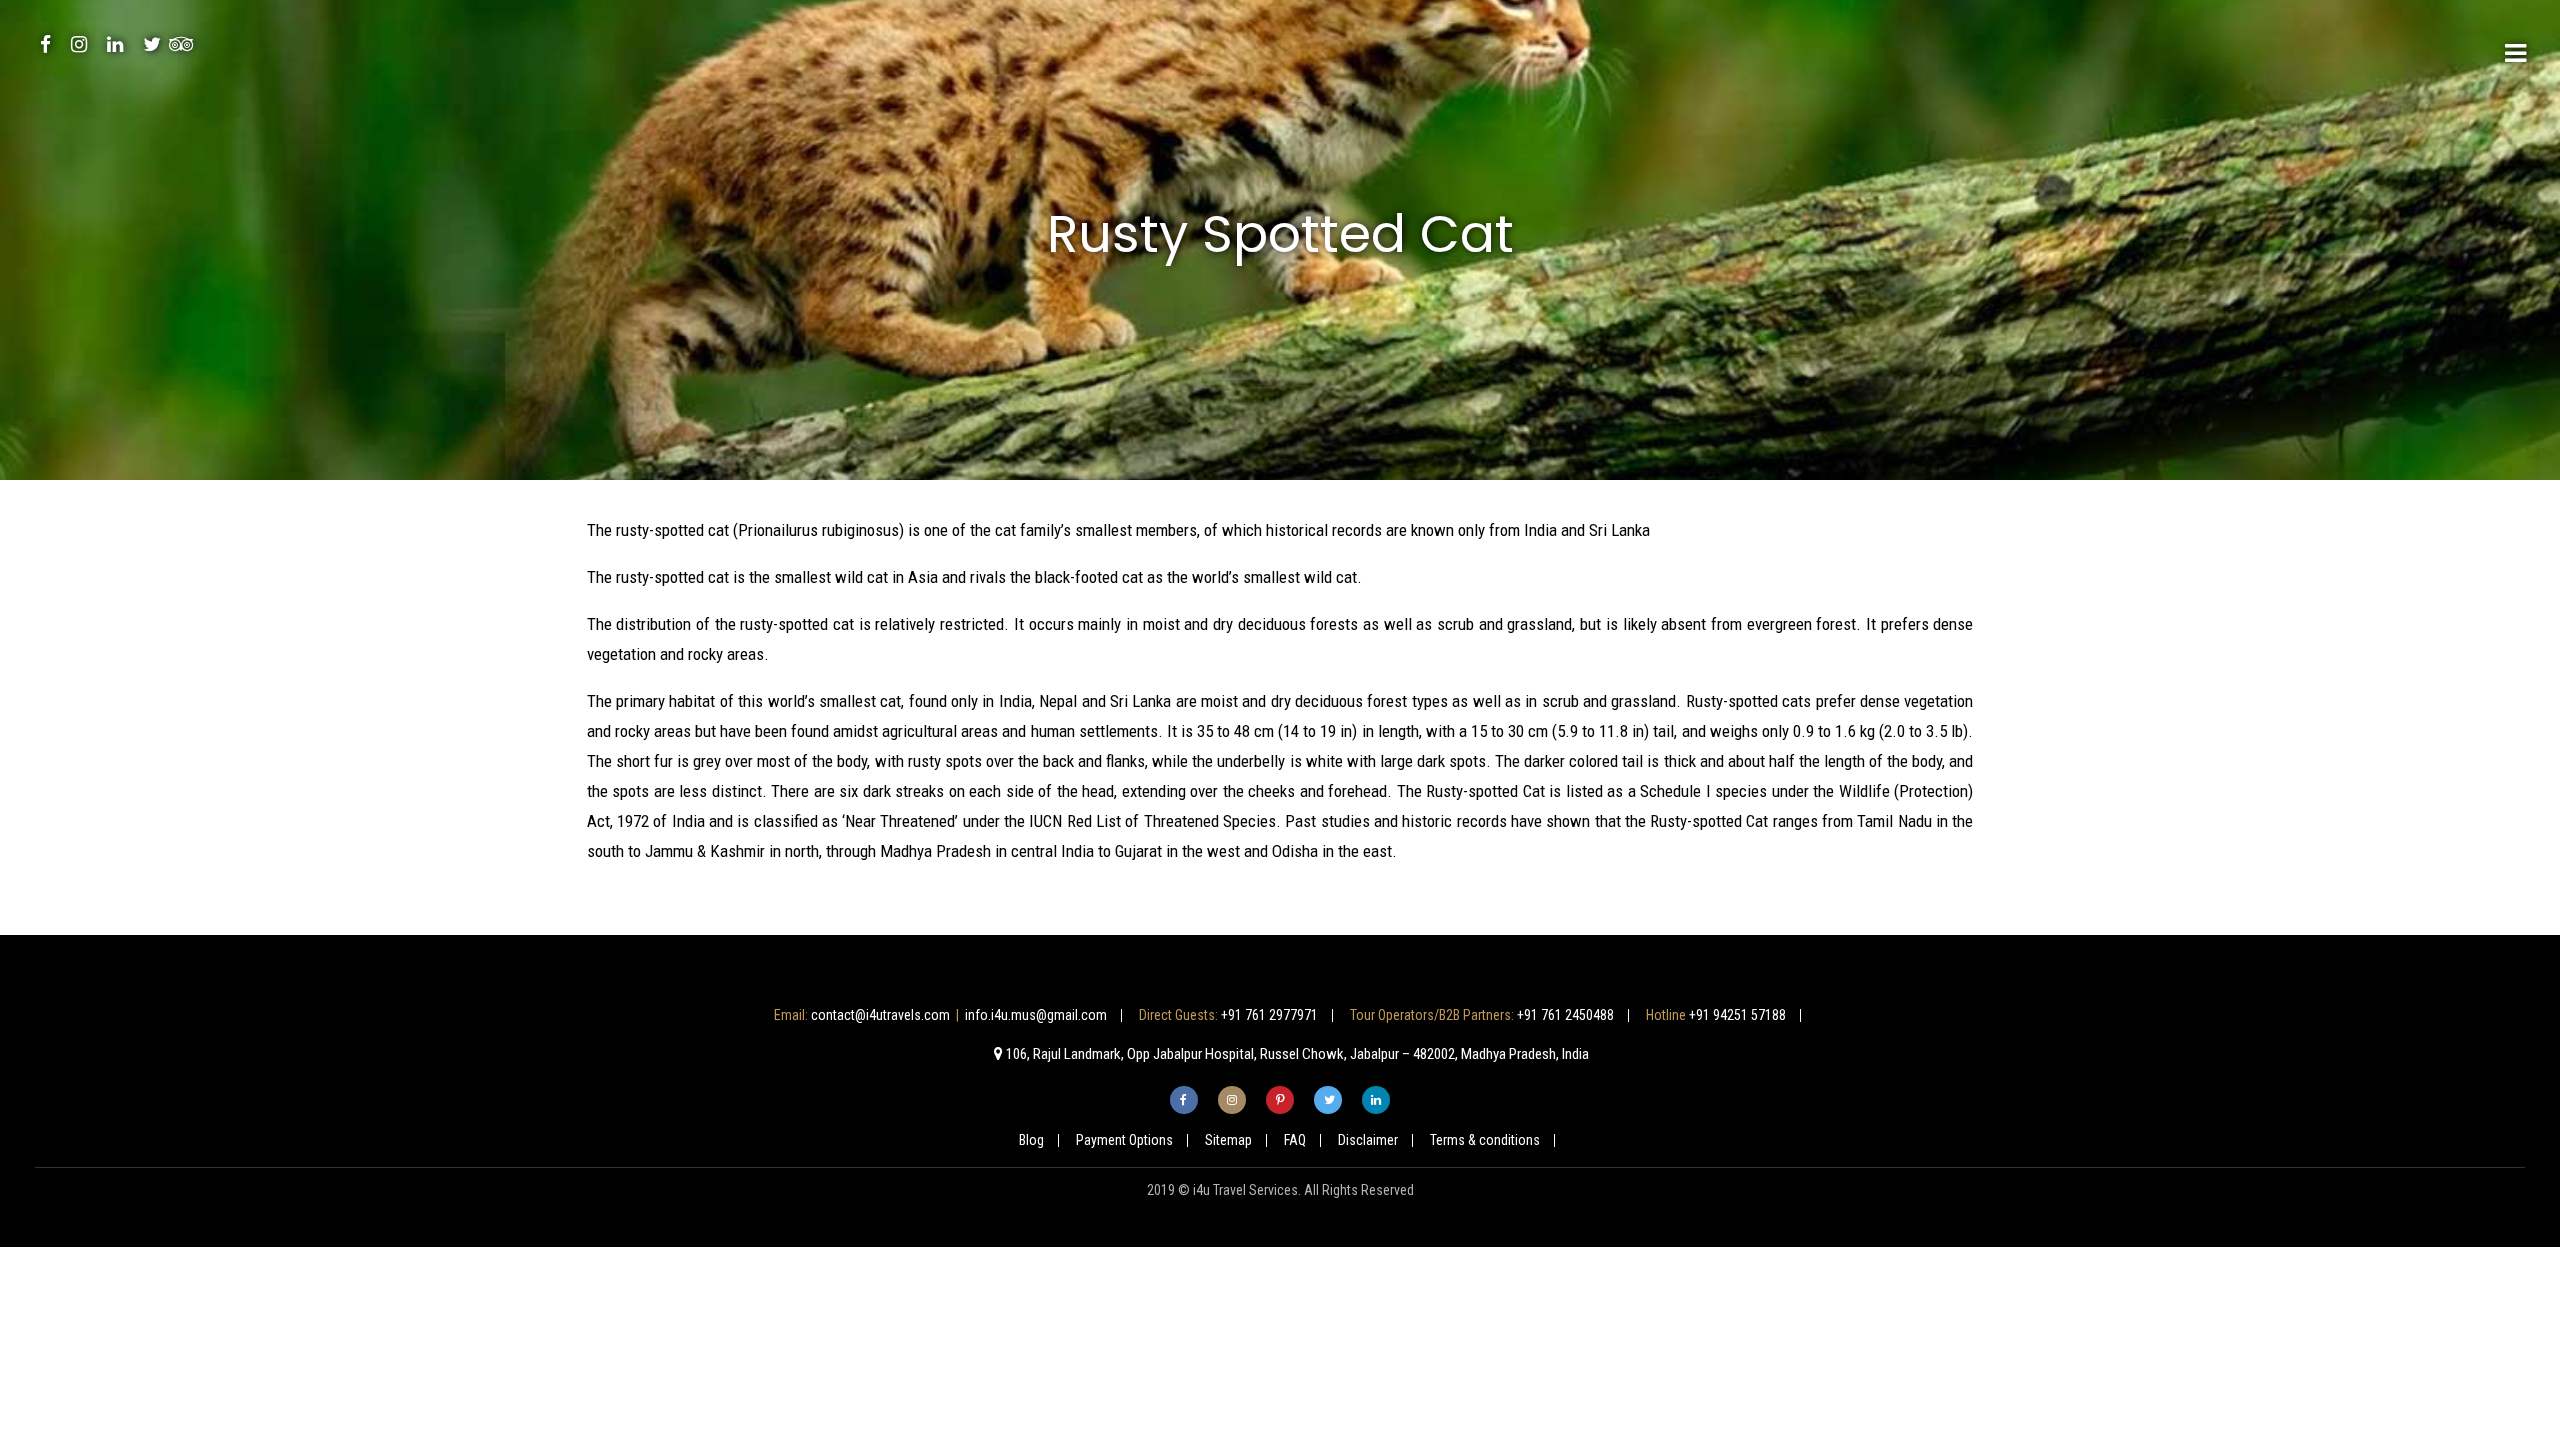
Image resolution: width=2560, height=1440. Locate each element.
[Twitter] (152, 44)
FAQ (1295, 1140)
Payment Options (1124, 1140)
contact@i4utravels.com (880, 1015)
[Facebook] (45, 44)
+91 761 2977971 (1269, 1015)
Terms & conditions (1485, 1140)
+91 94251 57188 (1737, 1015)
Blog (1031, 1140)
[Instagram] (79, 44)
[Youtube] (115, 44)
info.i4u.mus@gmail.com (1036, 1015)
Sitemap (1228, 1140)
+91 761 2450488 (1565, 1015)
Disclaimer (1368, 1140)
